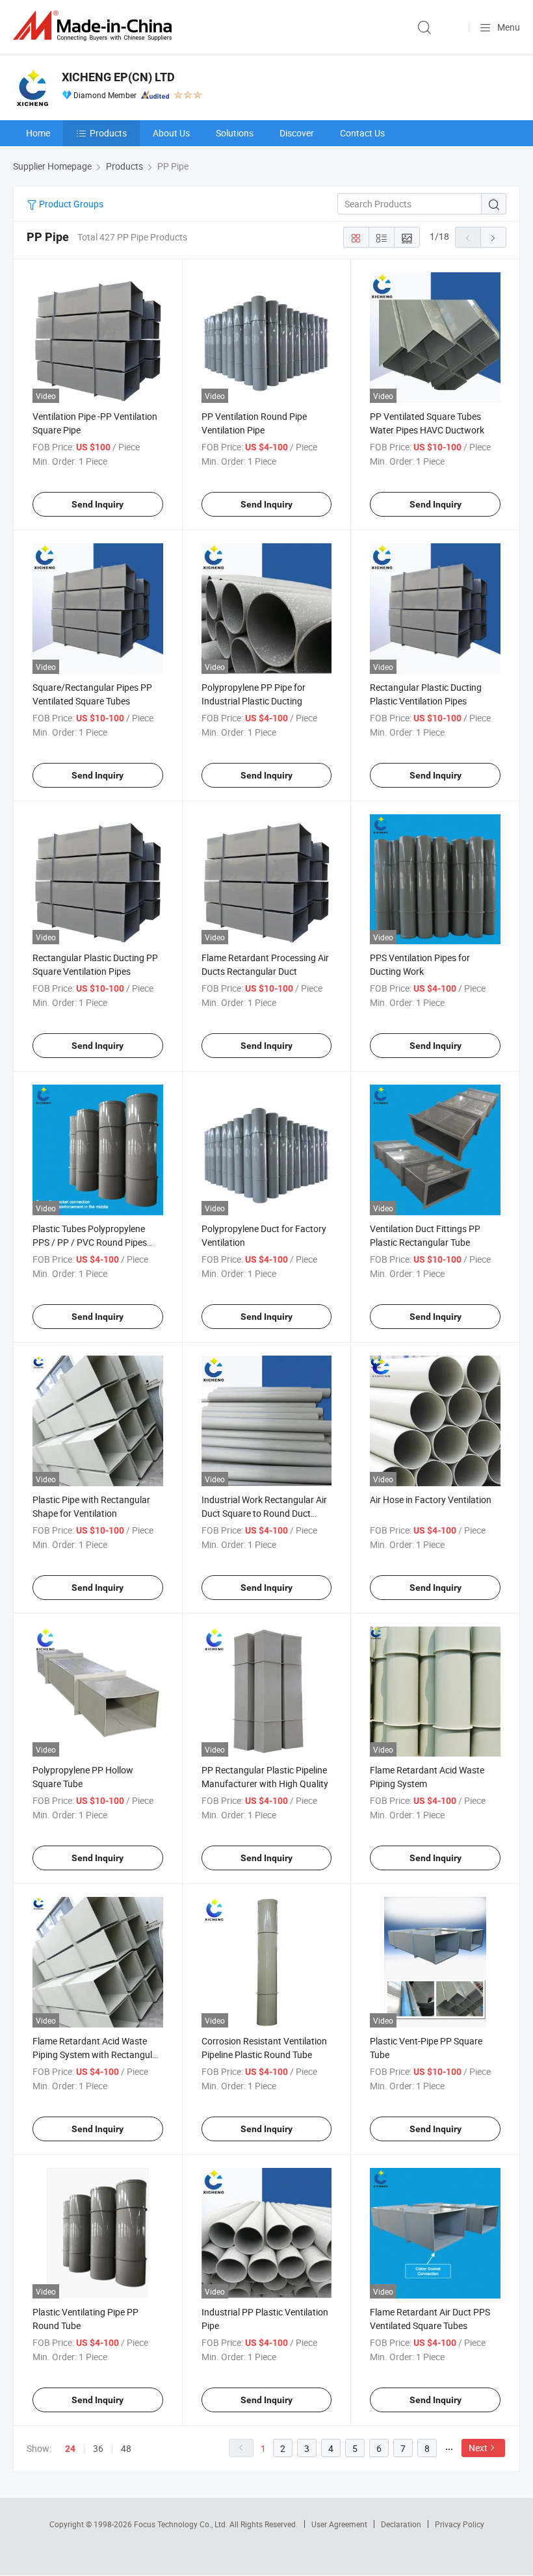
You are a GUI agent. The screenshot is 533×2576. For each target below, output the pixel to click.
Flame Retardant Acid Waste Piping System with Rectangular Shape (97, 2054)
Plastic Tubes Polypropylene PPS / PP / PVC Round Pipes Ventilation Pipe (90, 1242)
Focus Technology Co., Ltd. (182, 2524)
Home (38, 133)
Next (478, 2448)
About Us (171, 133)
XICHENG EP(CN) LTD (118, 77)
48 (126, 2448)
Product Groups (70, 204)
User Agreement (339, 2524)
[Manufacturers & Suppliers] (95, 26)
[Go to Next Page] (493, 237)
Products (108, 133)
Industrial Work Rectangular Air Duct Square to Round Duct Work (264, 1513)
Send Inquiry (97, 504)
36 (98, 2448)
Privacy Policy (460, 2524)
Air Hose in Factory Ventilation (431, 1500)
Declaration (401, 2524)
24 (70, 2449)
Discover (297, 133)
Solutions (235, 133)
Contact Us (362, 133)
